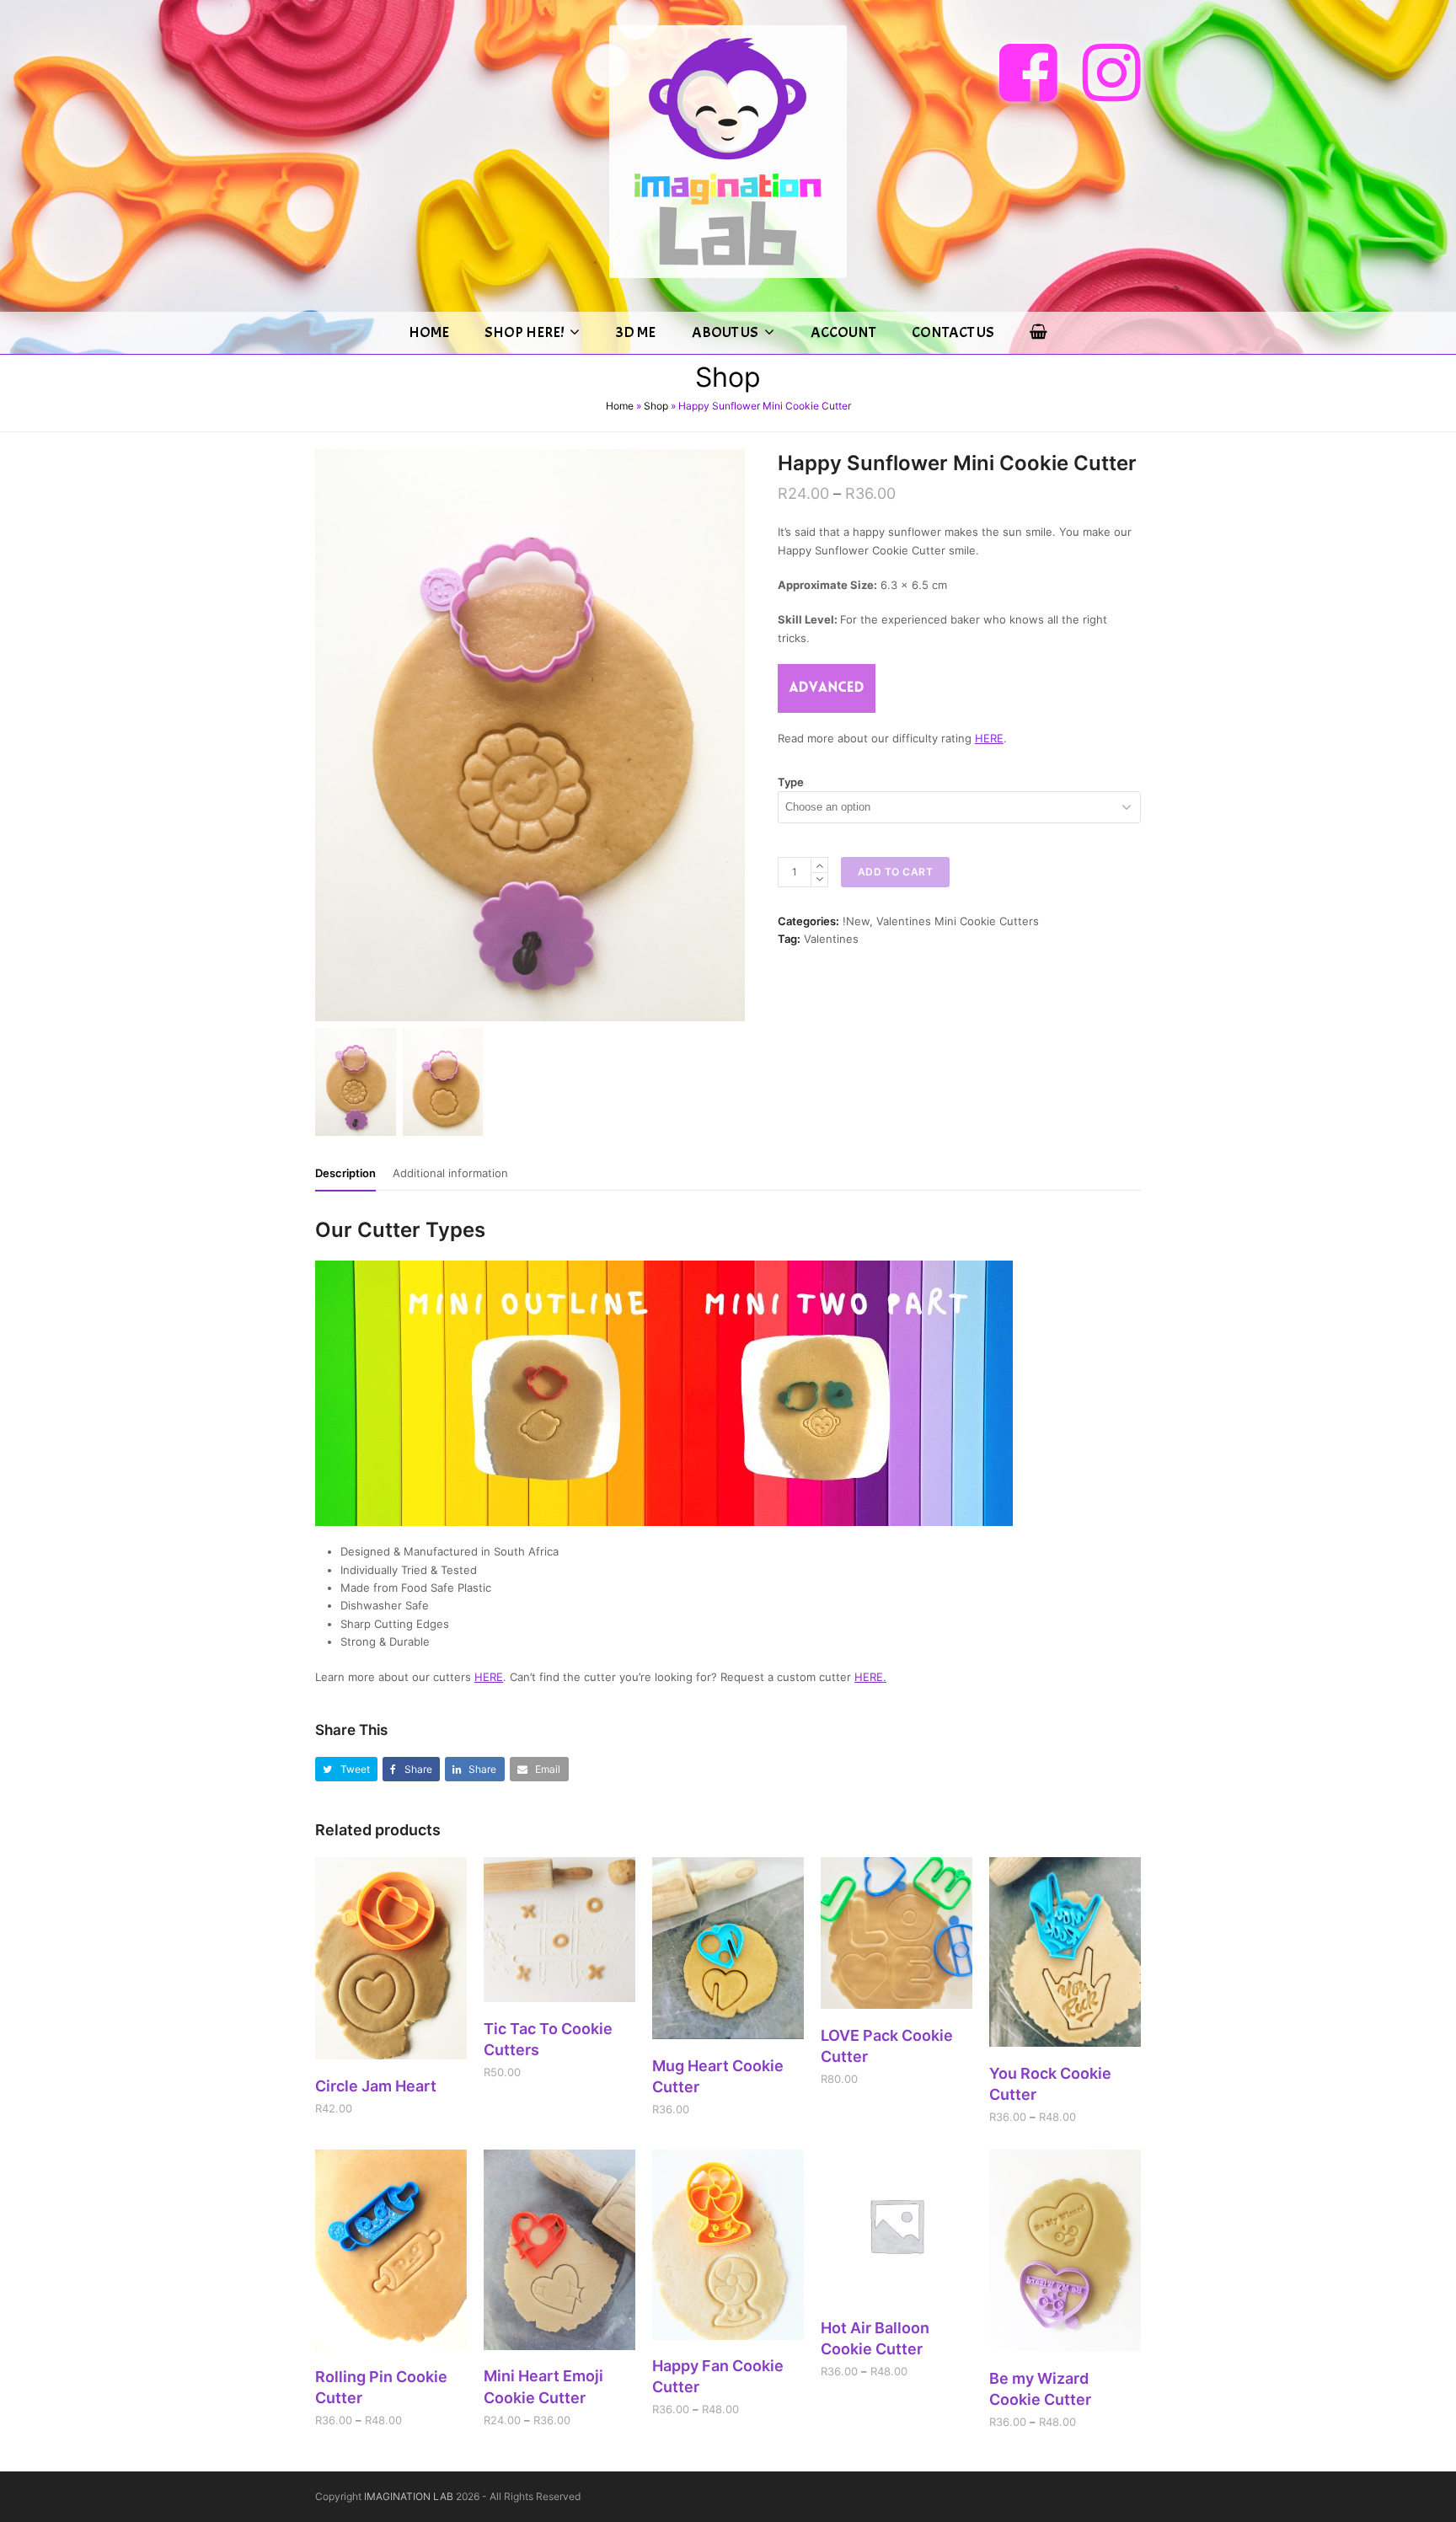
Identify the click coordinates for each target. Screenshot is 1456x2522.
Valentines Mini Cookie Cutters (958, 921)
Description (345, 1173)
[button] (346, 1769)
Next (731, 736)
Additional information (450, 1173)
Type (791, 782)
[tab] (345, 1173)
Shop (656, 406)
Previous (329, 736)
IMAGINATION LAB (409, 2496)
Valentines (831, 939)
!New (856, 921)
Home (620, 406)
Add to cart (896, 872)
